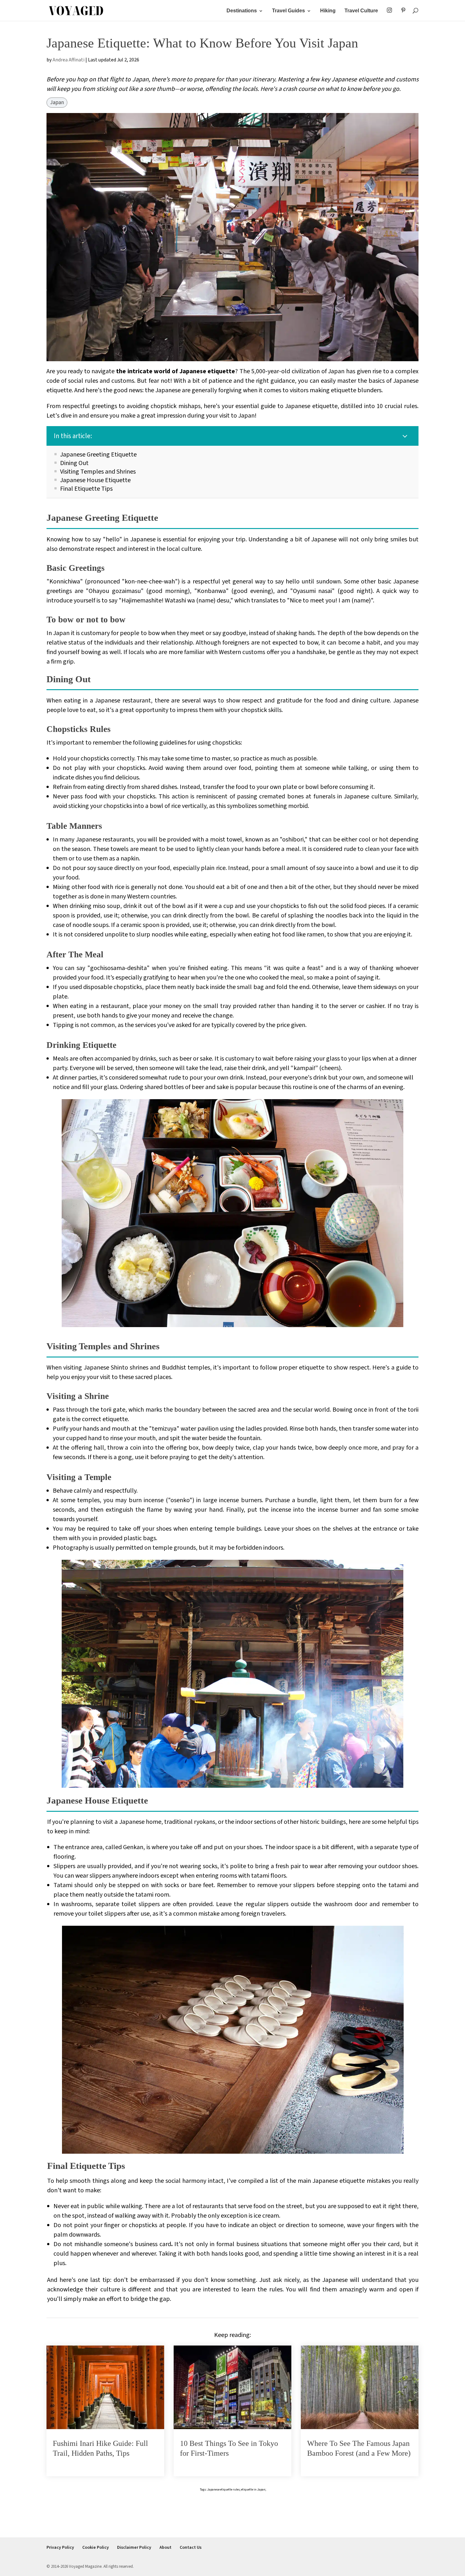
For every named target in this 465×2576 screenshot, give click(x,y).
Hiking (328, 11)
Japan (57, 103)
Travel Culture (361, 11)
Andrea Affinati (68, 60)
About (165, 2548)
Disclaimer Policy (134, 2548)
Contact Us (191, 2548)
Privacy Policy (60, 2548)
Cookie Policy (96, 2548)
